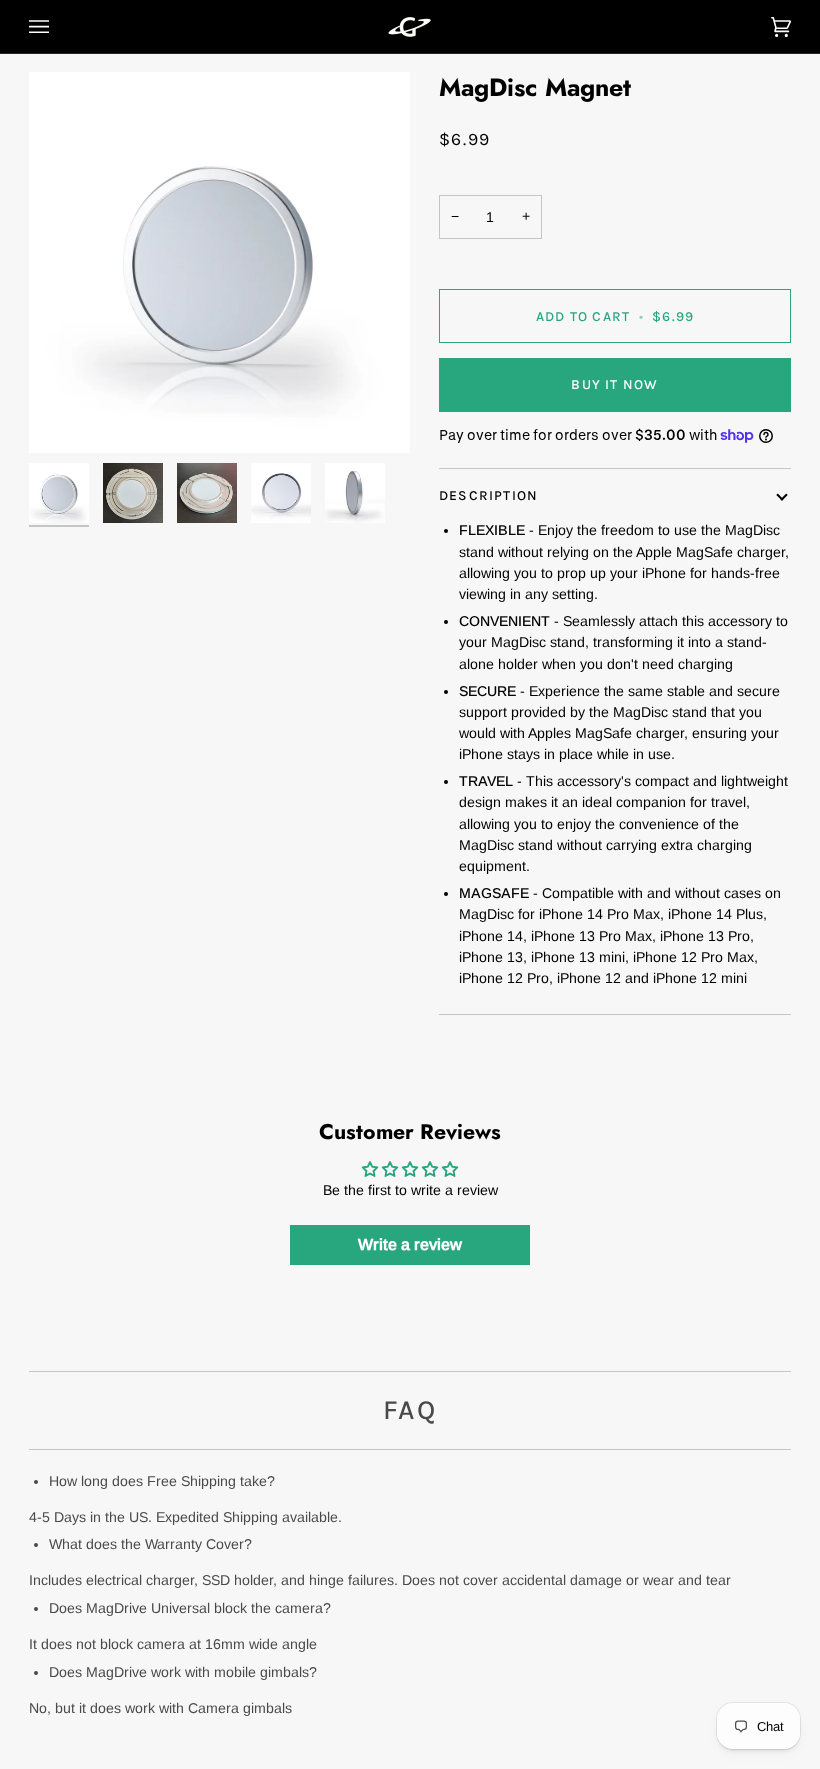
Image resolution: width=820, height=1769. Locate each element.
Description (489, 495)
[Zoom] (219, 262)
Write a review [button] (410, 1244)
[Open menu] (59, 26)
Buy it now (614, 384)
